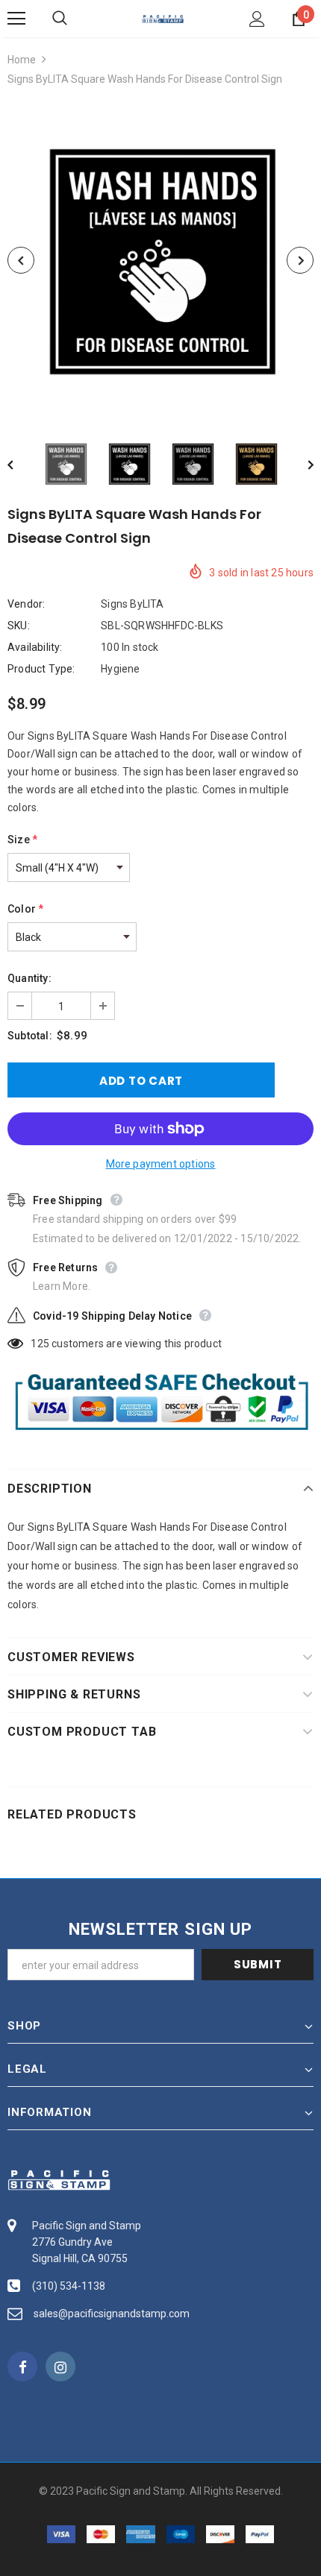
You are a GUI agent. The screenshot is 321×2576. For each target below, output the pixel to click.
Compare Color (265, 393)
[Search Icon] (75, 19)
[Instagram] (60, 2366)
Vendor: (26, 604)
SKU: (19, 626)
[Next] (300, 260)
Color (25, 909)
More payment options (161, 1164)
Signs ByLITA (132, 604)
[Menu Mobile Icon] (16, 19)
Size (22, 840)
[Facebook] (22, 2366)
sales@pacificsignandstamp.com (112, 2314)
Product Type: (41, 669)
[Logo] (163, 18)
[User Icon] (257, 19)
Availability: (35, 647)
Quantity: (29, 978)
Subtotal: (30, 1036)
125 (40, 1344)
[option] (160, 260)
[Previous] (21, 260)
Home (22, 60)
